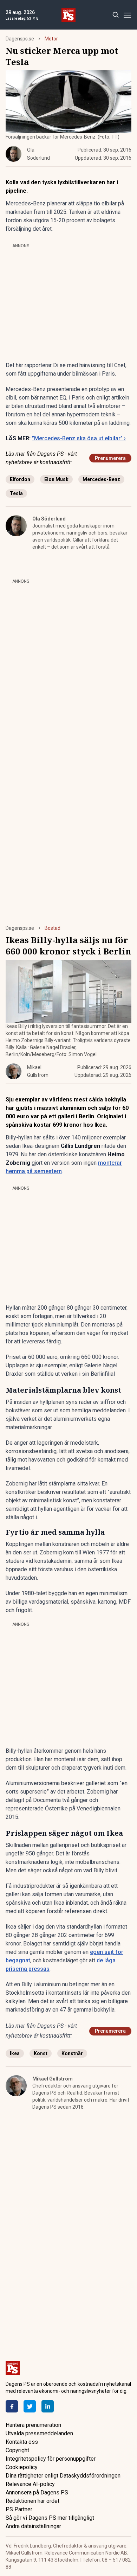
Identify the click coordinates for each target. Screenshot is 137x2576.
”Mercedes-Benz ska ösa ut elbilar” (79, 438)
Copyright (17, 2450)
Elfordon (20, 479)
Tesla (16, 493)
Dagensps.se (20, 39)
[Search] (115, 15)
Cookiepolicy (22, 2467)
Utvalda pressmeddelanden (39, 2433)
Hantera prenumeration (33, 2425)
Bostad (53, 928)
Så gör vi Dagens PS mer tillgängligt (50, 2518)
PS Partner (19, 2509)
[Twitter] (30, 2406)
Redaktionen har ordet (32, 2501)
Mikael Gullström (53, 2079)
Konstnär (72, 2053)
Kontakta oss (22, 2442)
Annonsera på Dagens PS (37, 2492)
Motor (51, 39)
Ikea (15, 2053)
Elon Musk (56, 479)
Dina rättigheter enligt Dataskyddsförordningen (63, 2476)
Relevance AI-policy (30, 2484)
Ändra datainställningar (33, 2526)
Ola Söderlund (49, 519)
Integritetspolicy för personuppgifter (51, 2459)
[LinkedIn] (48, 2406)
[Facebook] (12, 2406)
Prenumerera (110, 458)
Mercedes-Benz (101, 479)
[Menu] (127, 15)
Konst (41, 2053)
